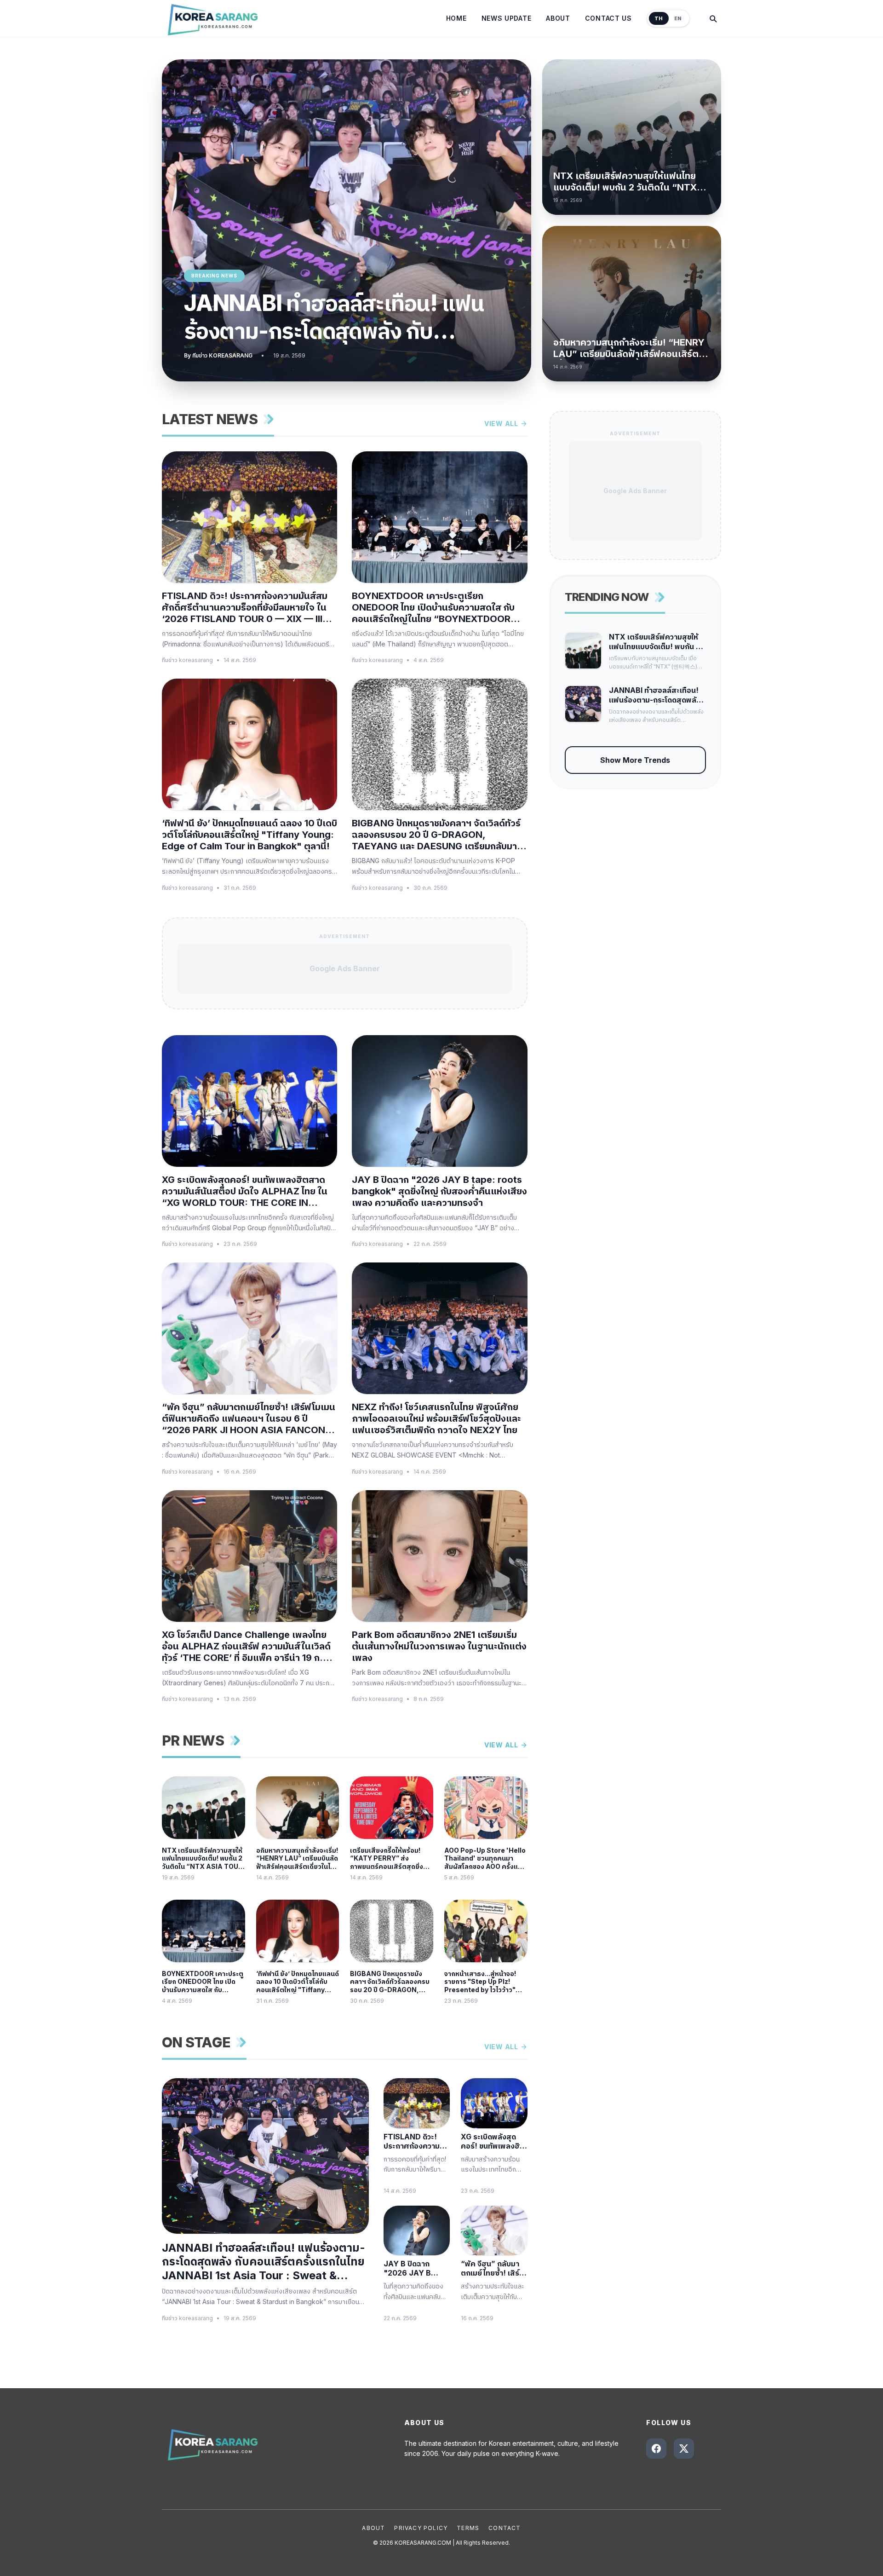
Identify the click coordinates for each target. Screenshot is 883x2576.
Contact (505, 2528)
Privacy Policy (421, 2528)
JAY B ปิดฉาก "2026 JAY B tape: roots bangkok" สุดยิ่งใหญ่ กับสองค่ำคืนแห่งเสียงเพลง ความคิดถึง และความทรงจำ (439, 1191)
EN (678, 18)
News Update (507, 18)
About (558, 18)
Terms (468, 2528)
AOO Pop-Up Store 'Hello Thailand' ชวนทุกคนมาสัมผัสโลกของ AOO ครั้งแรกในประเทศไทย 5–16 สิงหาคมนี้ (485, 1859)
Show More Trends (635, 760)
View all (501, 424)
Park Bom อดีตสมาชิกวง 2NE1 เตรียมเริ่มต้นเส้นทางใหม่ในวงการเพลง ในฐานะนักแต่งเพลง (439, 1646)
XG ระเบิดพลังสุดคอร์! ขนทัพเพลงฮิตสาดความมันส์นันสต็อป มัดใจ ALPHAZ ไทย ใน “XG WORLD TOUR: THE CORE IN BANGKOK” (245, 1191)
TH (659, 18)
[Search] (713, 18)
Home (456, 18)
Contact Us (608, 18)
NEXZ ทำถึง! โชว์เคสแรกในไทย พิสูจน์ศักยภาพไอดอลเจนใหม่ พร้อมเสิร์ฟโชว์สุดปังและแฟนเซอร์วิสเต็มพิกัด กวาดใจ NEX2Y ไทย (436, 1418)
